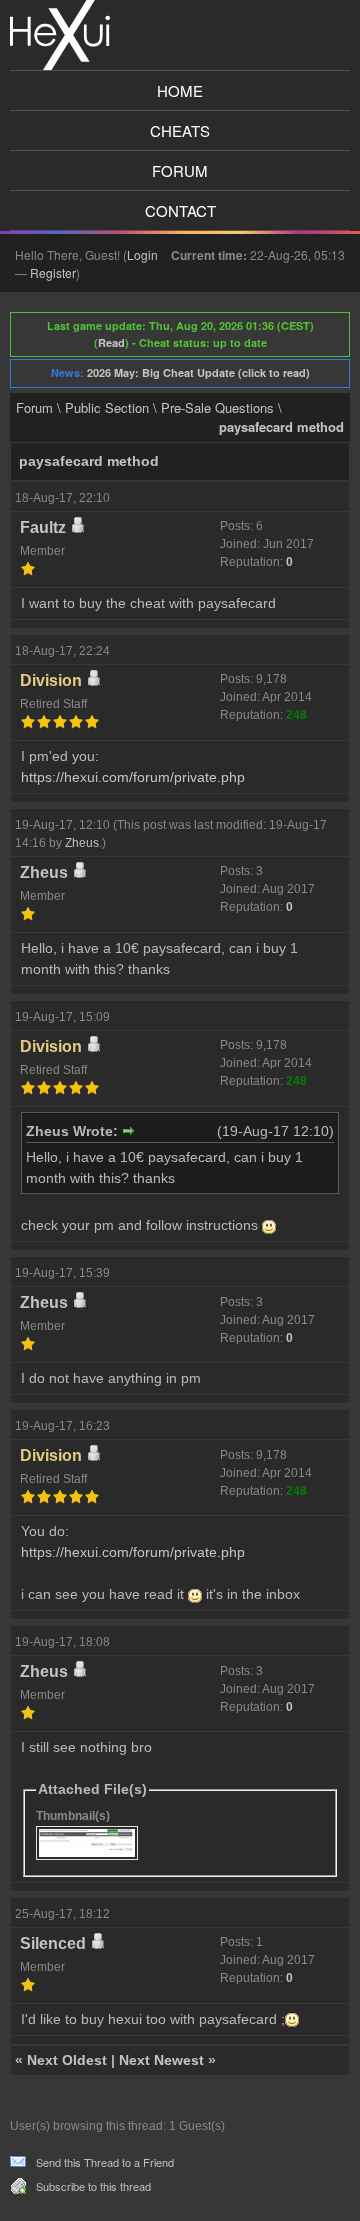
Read (111, 342)
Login (142, 254)
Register (53, 272)
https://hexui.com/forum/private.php (133, 777)
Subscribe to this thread (93, 2186)
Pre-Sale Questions (217, 407)
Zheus (82, 843)
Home (180, 90)
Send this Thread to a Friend (105, 2162)
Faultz (43, 527)
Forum (180, 170)
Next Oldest (67, 2060)
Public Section (107, 407)
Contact (180, 210)
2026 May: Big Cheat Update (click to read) (198, 372)
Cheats (180, 130)
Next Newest (161, 2060)
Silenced (53, 1943)
